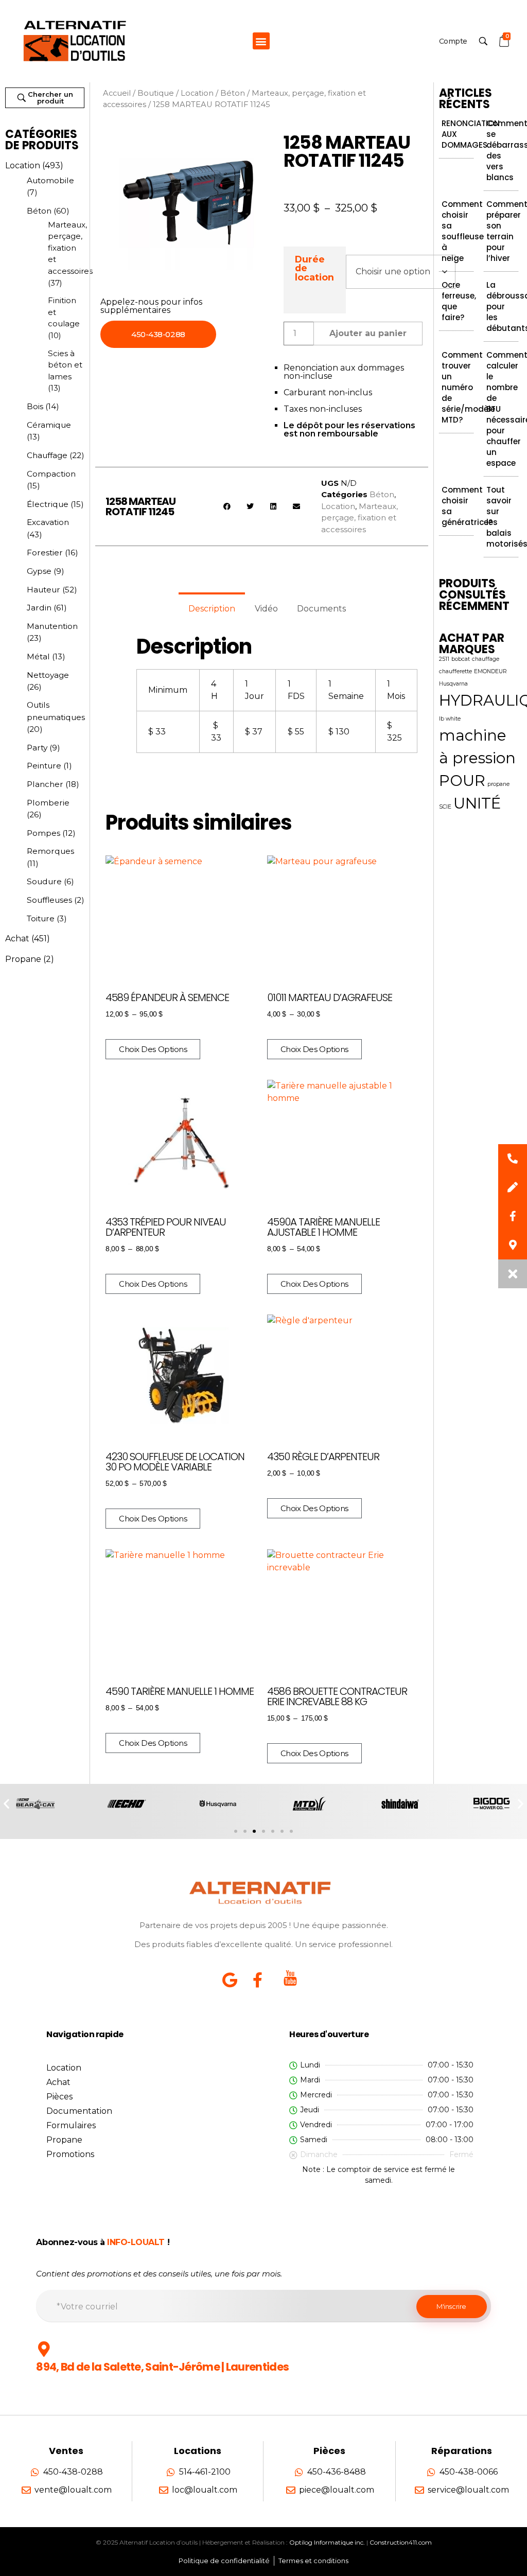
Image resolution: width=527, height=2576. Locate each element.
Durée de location (314, 268)
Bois (35, 406)
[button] (261, 41)
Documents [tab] (321, 609)
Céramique (49, 425)
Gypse (39, 571)
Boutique (156, 93)
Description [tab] (212, 609)
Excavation (48, 522)
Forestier (45, 553)
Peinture (44, 766)
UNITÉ (477, 803)
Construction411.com (401, 2542)
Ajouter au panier (368, 333)
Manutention (52, 626)
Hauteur (43, 590)
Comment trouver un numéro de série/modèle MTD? (468, 387)
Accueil (117, 93)
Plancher (45, 784)
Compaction (51, 474)
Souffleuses (49, 900)
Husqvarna (453, 684)
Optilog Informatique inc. (327, 2542)
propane (498, 784)
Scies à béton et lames (65, 365)
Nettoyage (48, 675)
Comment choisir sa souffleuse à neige (463, 231)
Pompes (43, 833)
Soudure (44, 881)
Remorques (50, 851)
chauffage (486, 659)
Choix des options (153, 1049)
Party (37, 748)
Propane (23, 959)
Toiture (41, 918)
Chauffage (47, 455)
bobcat (461, 659)
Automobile (50, 180)
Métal (38, 656)
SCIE (445, 807)
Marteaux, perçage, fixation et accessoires (70, 248)
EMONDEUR (490, 671)
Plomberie (48, 803)
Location (23, 165)
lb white (450, 719)
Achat (17, 939)
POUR (462, 781)
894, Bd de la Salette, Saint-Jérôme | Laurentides (162, 2367)
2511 (444, 659)
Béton (39, 211)
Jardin (39, 608)
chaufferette (455, 671)
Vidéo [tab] (266, 609)
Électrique (48, 504)
